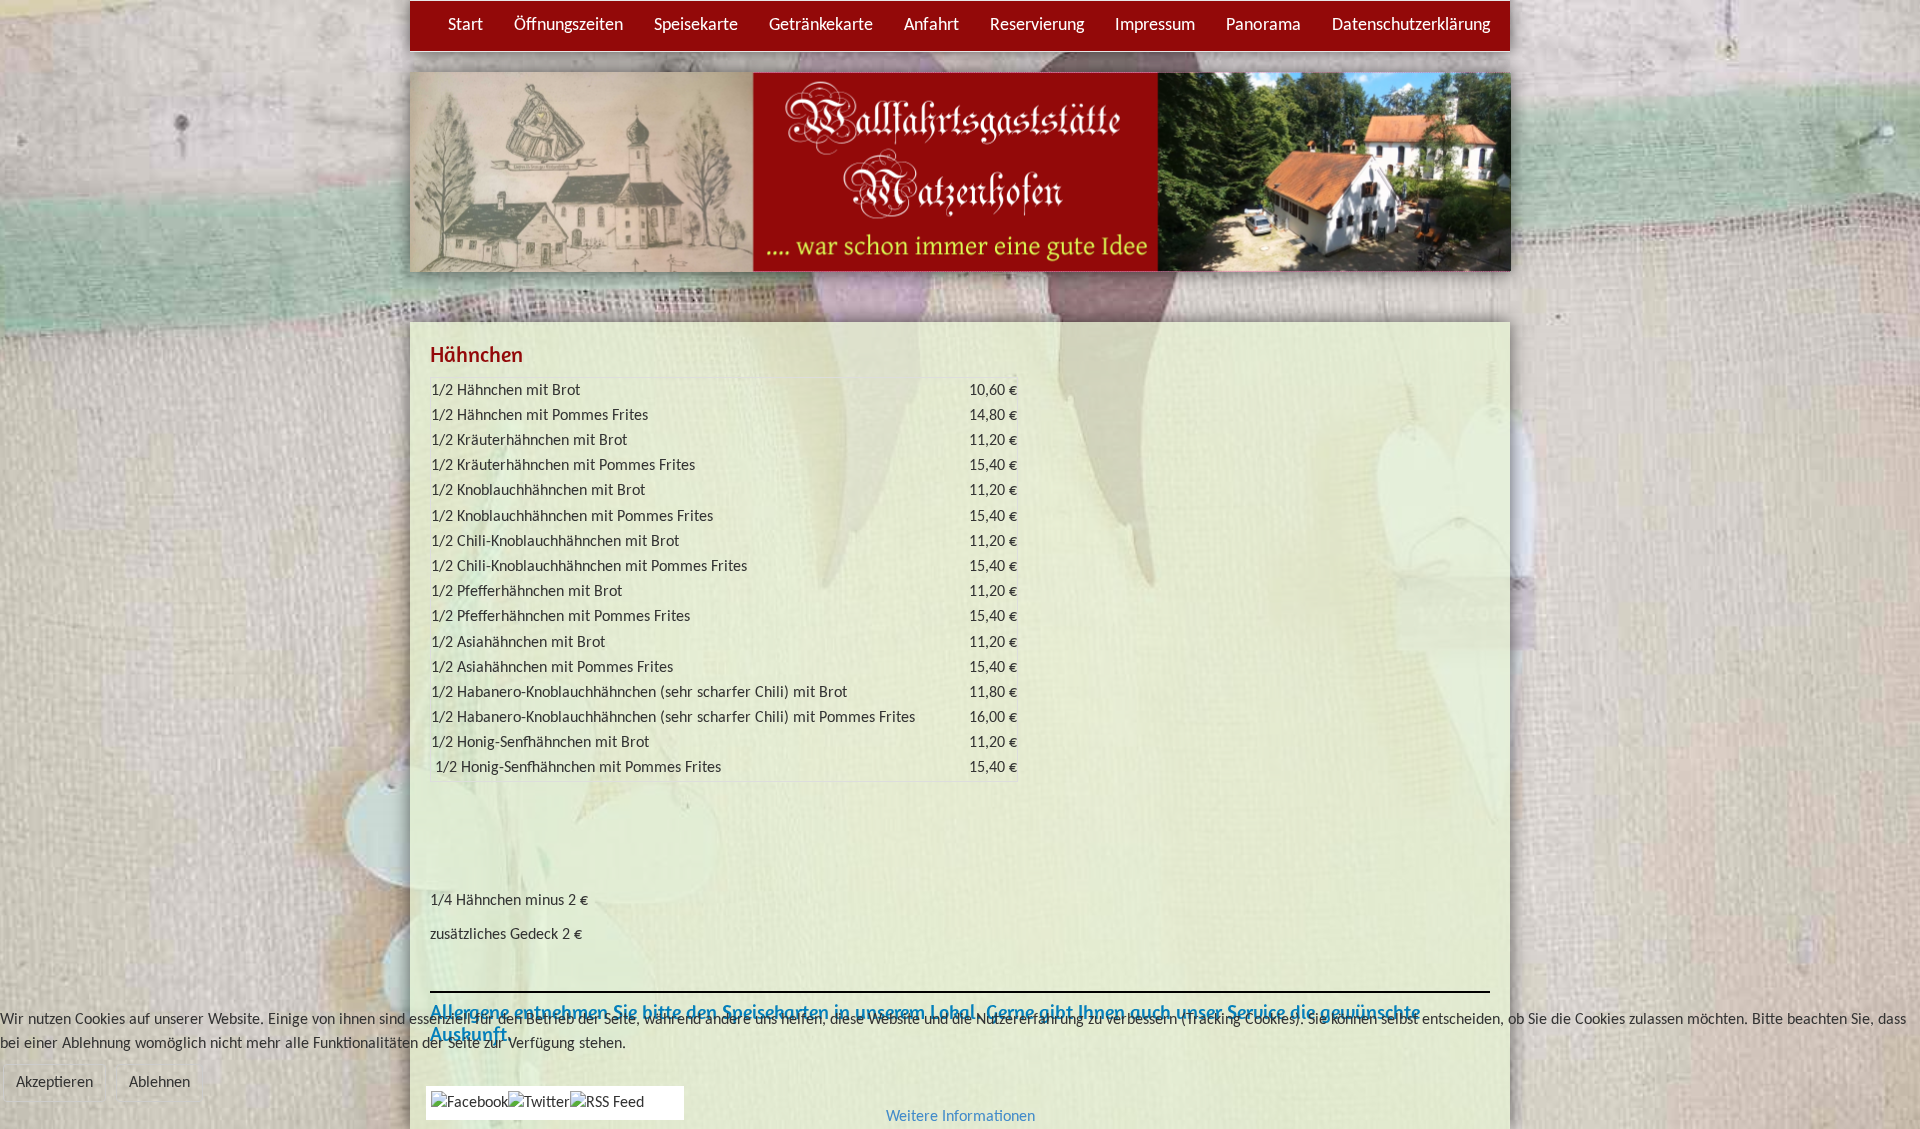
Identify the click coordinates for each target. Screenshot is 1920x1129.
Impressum (1155, 25)
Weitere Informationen (960, 1117)
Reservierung (1037, 25)
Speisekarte (696, 25)
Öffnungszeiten (568, 25)
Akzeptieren (54, 1083)
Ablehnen (159, 1083)
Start (465, 25)
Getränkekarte (821, 25)
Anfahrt (931, 25)
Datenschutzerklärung (1411, 25)
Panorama (1263, 25)
